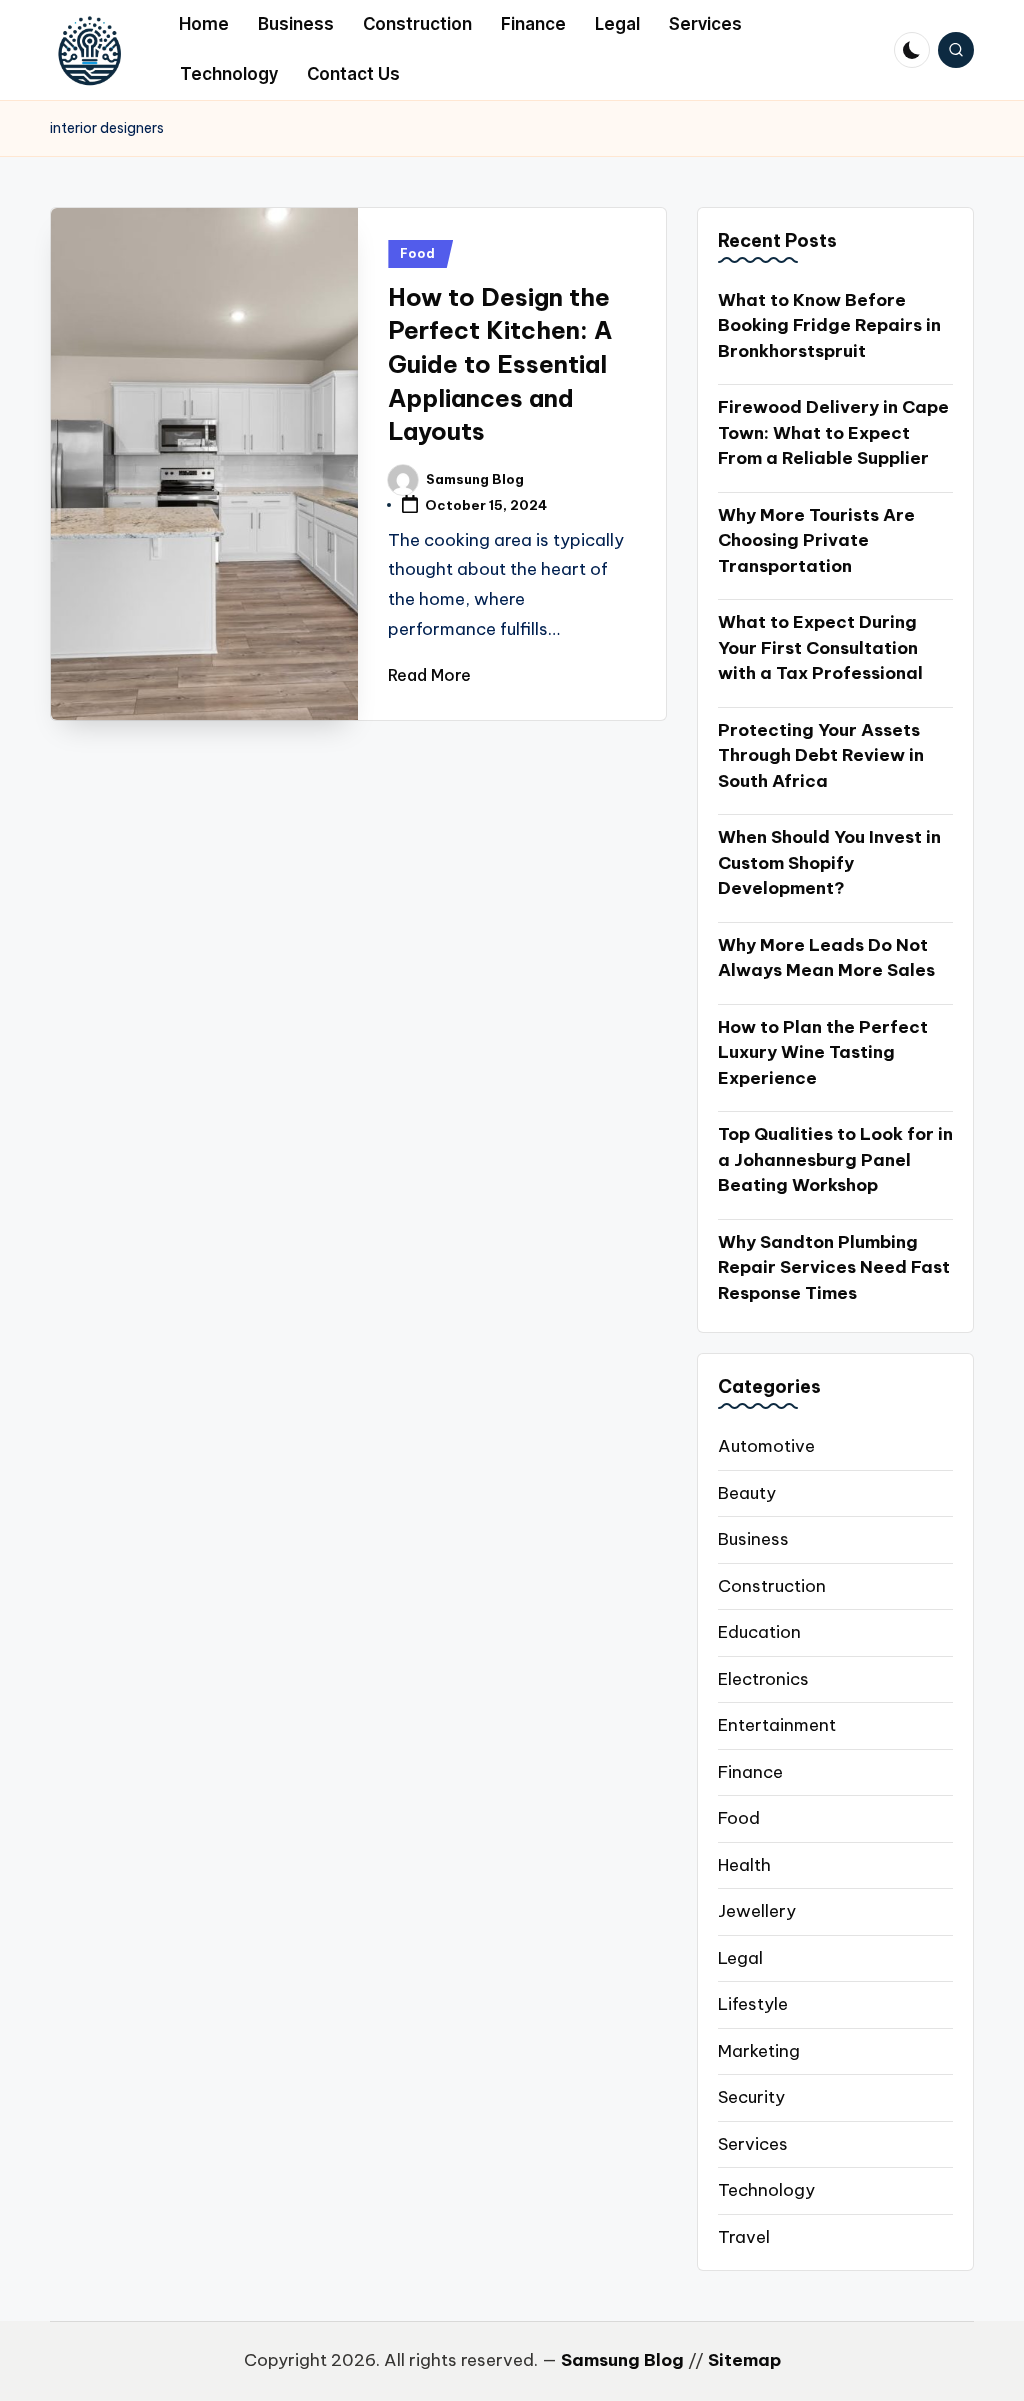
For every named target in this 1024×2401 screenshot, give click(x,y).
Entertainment (777, 1725)
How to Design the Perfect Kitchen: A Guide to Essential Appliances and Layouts (500, 364)
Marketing (759, 2051)
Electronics (763, 1679)
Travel (744, 2237)
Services (753, 2144)
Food (417, 253)
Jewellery (757, 1911)
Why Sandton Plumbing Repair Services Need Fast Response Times (834, 1267)
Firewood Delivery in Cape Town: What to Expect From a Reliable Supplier (833, 432)
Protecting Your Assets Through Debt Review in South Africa (821, 755)
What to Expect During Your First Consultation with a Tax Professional (820, 647)
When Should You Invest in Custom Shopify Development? (829, 862)
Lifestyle (753, 2004)
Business (753, 1539)
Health (744, 1865)
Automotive (766, 1446)
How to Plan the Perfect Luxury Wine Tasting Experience (823, 1052)
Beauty (747, 1493)
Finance (750, 1772)
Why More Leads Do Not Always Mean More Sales (826, 958)
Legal (740, 1958)
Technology (766, 2190)
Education (759, 1632)
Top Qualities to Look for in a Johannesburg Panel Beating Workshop (835, 1159)
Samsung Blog (622, 2360)
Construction (772, 1586)
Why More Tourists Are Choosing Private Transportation (816, 540)
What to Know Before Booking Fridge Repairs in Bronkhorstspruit (829, 325)
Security (751, 2097)
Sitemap (744, 2360)
